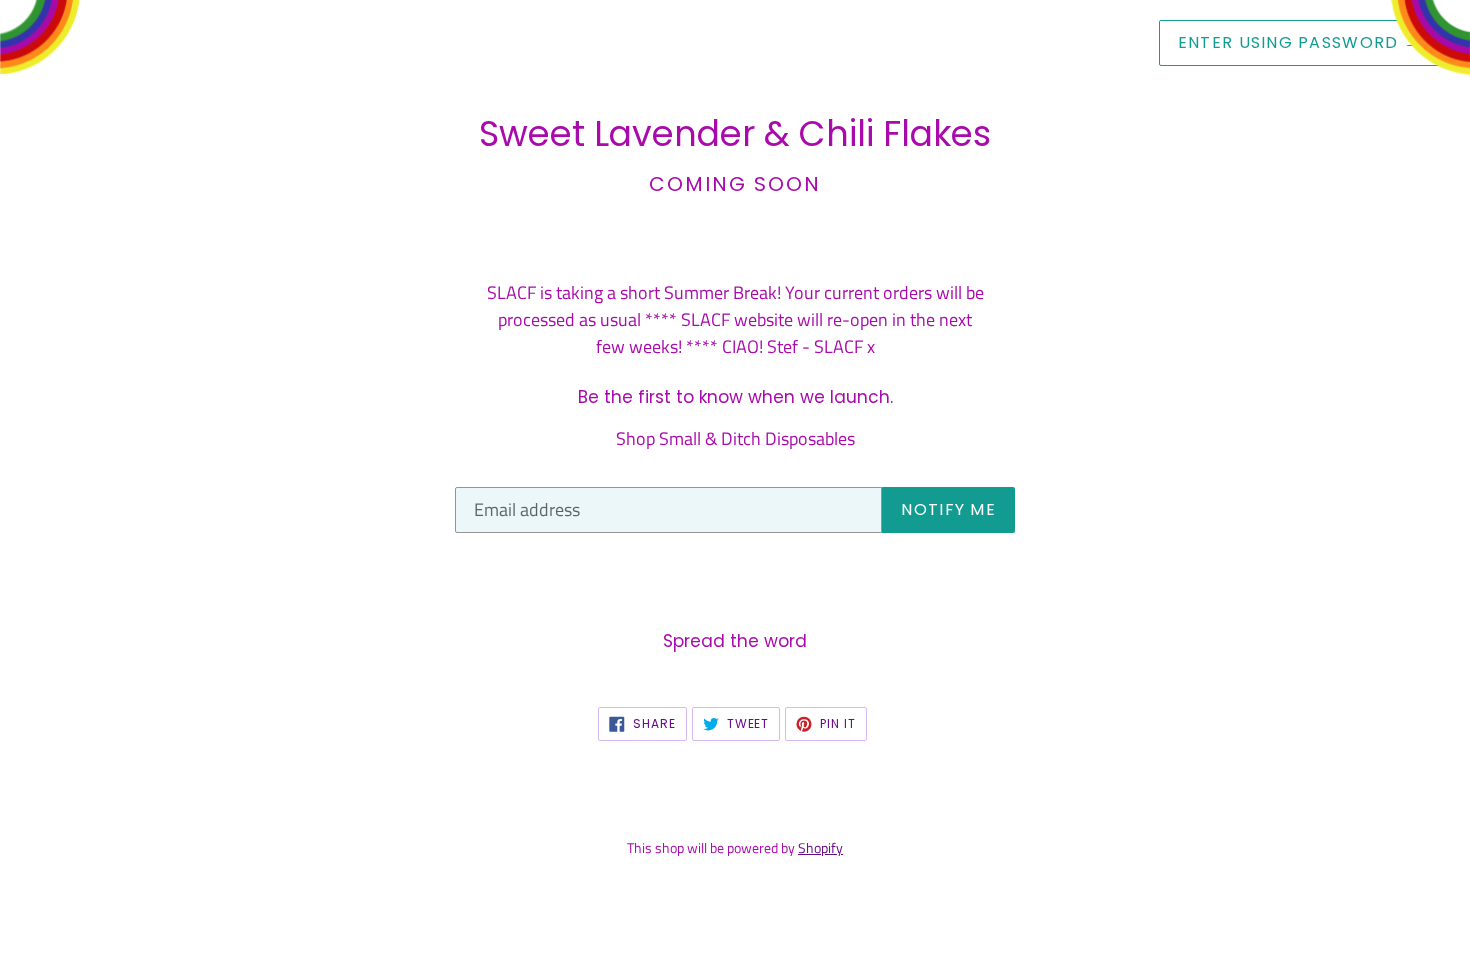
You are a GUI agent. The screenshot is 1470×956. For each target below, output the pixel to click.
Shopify (820, 848)
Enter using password (1299, 42)
